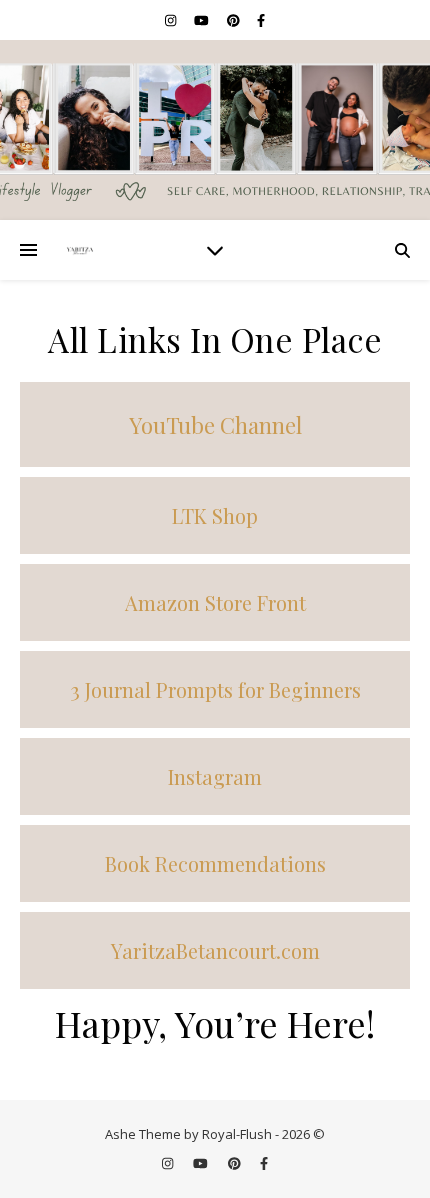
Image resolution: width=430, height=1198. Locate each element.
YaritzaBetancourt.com (215, 950)
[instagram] (172, 20)
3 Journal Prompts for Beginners (215, 689)
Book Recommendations (215, 863)
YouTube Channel (215, 425)
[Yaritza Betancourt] (215, 130)
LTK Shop (215, 515)
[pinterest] (235, 20)
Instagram (215, 776)
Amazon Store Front (215, 602)
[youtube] (203, 20)
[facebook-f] (261, 20)
